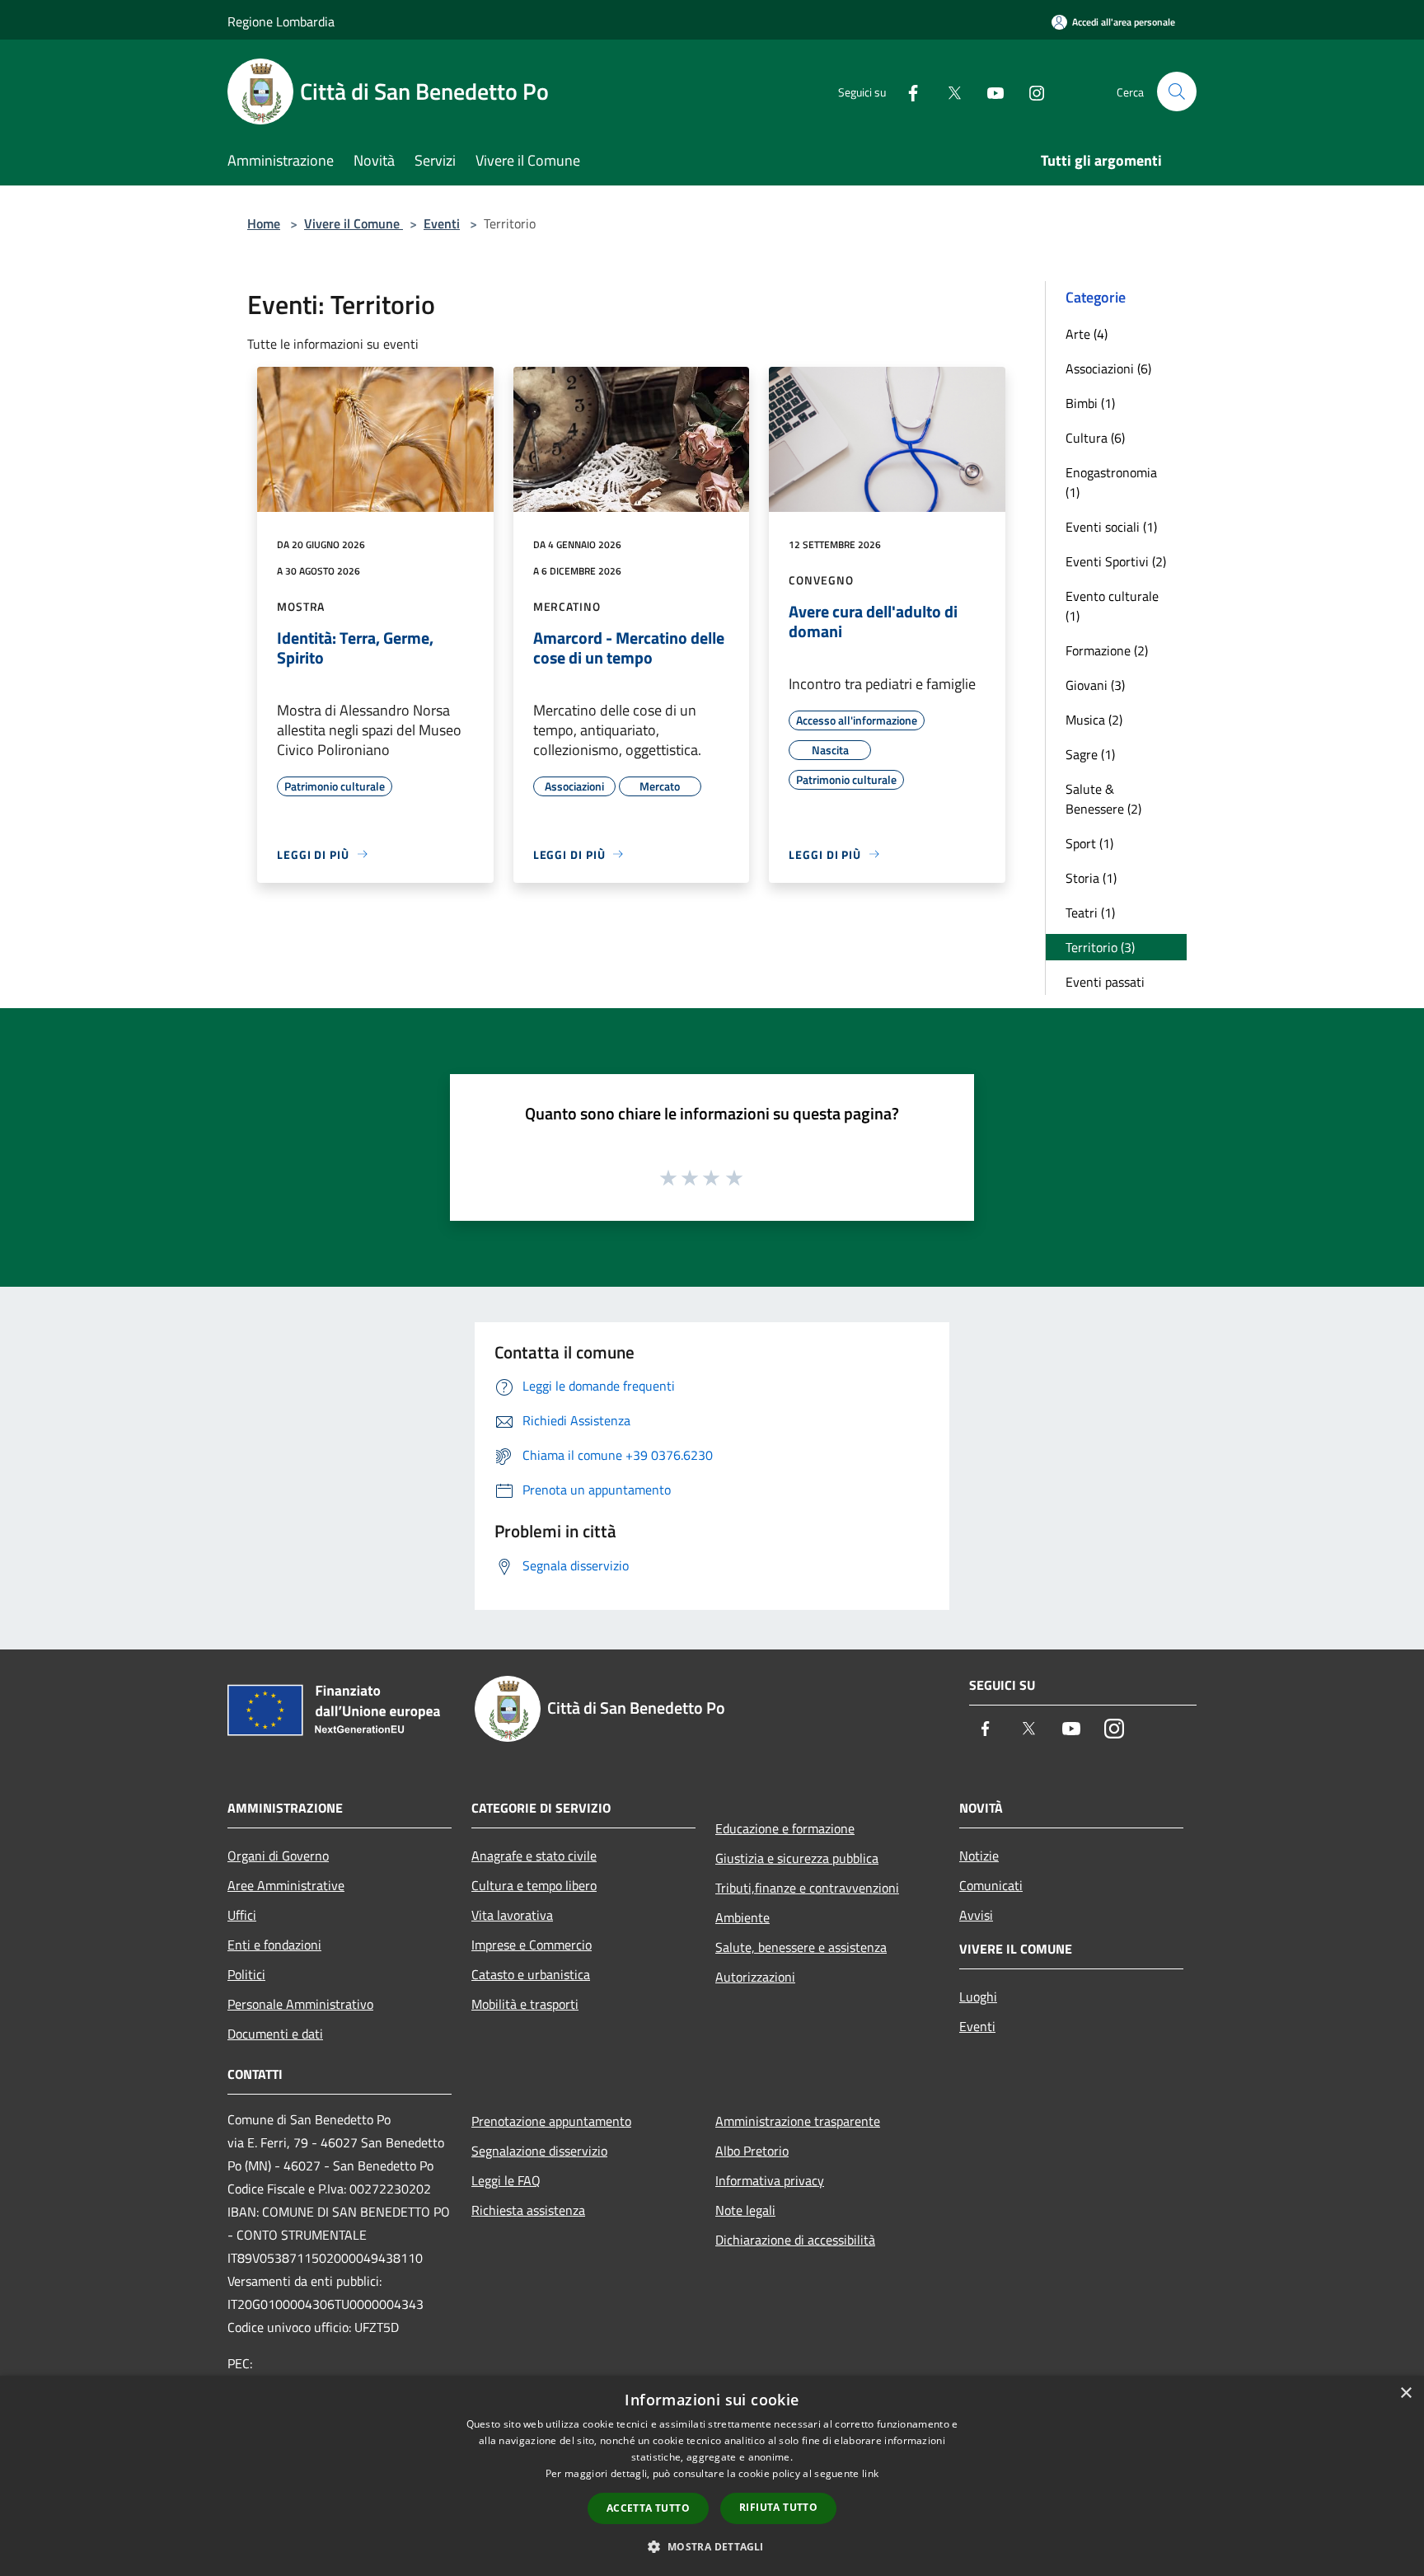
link (870, 2473)
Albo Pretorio (752, 2151)
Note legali (745, 2210)
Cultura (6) (1095, 438)
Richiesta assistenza (528, 2210)
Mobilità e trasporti (525, 2004)
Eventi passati (1105, 982)
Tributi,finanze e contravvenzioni (807, 1888)
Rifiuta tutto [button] (778, 2507)
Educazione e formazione (785, 1828)
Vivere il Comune (354, 223)
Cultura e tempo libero (534, 1885)
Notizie (979, 1856)
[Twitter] (948, 91)
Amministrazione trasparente (798, 2121)
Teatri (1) (1090, 913)
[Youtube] (989, 91)
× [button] (1405, 2393)
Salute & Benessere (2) (1103, 799)
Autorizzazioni (755, 1977)
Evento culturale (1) (1112, 606)
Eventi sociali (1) (1111, 527)
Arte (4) (1087, 334)
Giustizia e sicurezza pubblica (797, 1858)
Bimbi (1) (1090, 403)
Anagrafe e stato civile (534, 1856)
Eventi (442, 223)
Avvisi (976, 1915)
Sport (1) (1089, 843)
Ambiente (742, 1917)
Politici (246, 1974)
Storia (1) (1091, 878)
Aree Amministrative (286, 1885)
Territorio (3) (1100, 947)
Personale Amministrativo (300, 2004)
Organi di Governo (278, 1856)
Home (264, 223)
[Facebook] (906, 91)
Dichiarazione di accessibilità (795, 2240)
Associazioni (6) (1108, 368)
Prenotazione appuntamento (551, 2121)
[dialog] (712, 2476)
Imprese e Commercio (532, 1945)
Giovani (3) (1095, 685)
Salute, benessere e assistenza (801, 1947)
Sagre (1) (1090, 754)
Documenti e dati (275, 2034)
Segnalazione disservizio (539, 2151)
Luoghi (978, 1997)
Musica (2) (1094, 720)
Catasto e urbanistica (531, 1974)
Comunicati (991, 1885)
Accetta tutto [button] (648, 2508)
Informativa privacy (770, 2180)
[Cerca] (1177, 91)
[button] (712, 2546)
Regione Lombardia (281, 21)
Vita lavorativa (512, 1915)
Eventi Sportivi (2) (1116, 561)
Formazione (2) (1107, 650)
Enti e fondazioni (274, 1945)
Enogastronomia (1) (1111, 482)
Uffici (242, 1915)
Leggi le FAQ (506, 2180)
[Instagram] (1030, 91)
